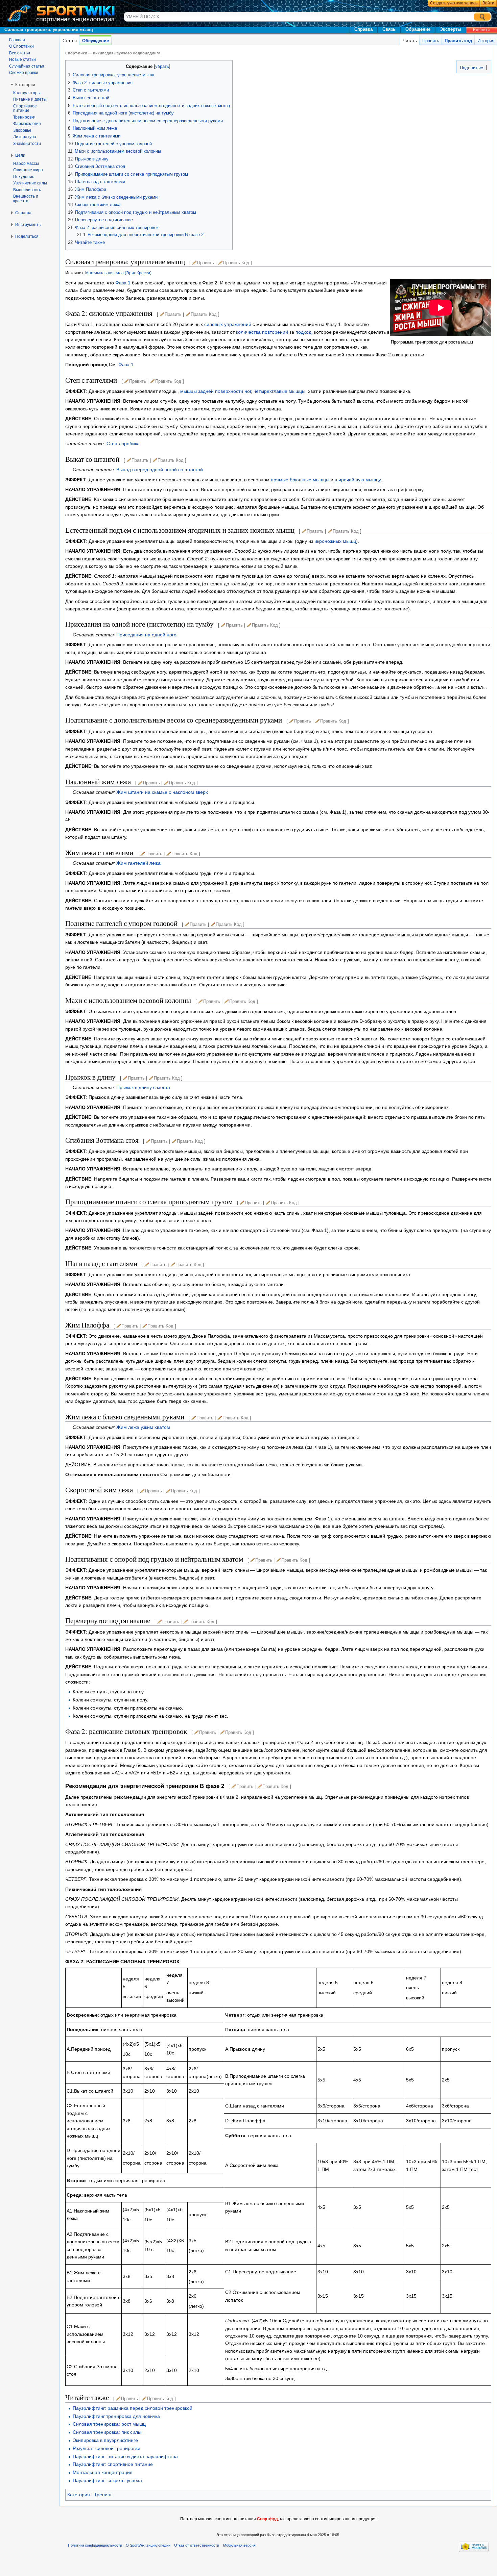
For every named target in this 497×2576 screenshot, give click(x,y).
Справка (363, 29)
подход (303, 332)
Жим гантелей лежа (138, 863)
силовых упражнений (228, 324)
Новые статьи (22, 59)
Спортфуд (267, 2519)
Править (431, 41)
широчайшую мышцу (358, 480)
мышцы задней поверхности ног (216, 391)
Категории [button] (25, 85)
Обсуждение (96, 41)
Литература (25, 137)
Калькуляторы (27, 93)
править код (236, 263)
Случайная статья (27, 66)
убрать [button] (162, 67)
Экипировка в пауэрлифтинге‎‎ (105, 2440)
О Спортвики (21, 46)
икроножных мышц (335, 541)
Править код (458, 41)
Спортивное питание (25, 108)
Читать (410, 41)
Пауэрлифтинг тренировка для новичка (116, 2416)
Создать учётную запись (454, 3)
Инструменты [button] (28, 225)
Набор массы (26, 163)
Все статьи (20, 53)
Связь (389, 29)
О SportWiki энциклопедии (148, 2545)
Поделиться (471, 68)
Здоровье (22, 130)
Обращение (418, 29)
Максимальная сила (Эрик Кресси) (118, 273)
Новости (481, 30)
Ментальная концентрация (103, 2472)
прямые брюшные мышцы (300, 480)
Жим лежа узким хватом (143, 1427)
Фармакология (27, 124)
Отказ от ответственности (197, 2545)
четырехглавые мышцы (279, 391)
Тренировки (24, 117)
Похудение (24, 177)
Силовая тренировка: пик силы (107, 2432)
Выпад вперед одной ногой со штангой (160, 470)
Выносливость (27, 190)
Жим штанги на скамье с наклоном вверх (162, 792)
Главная (17, 40)
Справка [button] (23, 213)
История (486, 41)
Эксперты (451, 29)
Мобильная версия (239, 2545)
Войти (488, 3)
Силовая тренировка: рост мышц (109, 2424)
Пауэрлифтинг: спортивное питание (113, 2464)
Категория (79, 2495)
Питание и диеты (30, 99)
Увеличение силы (30, 183)
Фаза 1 (123, 283)
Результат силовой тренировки (106, 2448)
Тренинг (103, 2495)
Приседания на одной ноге (146, 635)
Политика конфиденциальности (95, 2545)
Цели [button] (20, 155)
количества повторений (262, 332)
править (206, 263)
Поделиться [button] (27, 236)
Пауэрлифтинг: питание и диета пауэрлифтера (125, 2456)
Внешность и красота (26, 199)
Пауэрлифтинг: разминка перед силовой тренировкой (133, 2408)
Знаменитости (27, 144)
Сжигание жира (28, 170)
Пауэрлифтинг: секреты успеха (107, 2480)
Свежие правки (24, 73)
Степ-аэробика (123, 444)
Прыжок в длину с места (143, 1087)
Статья (70, 41)
